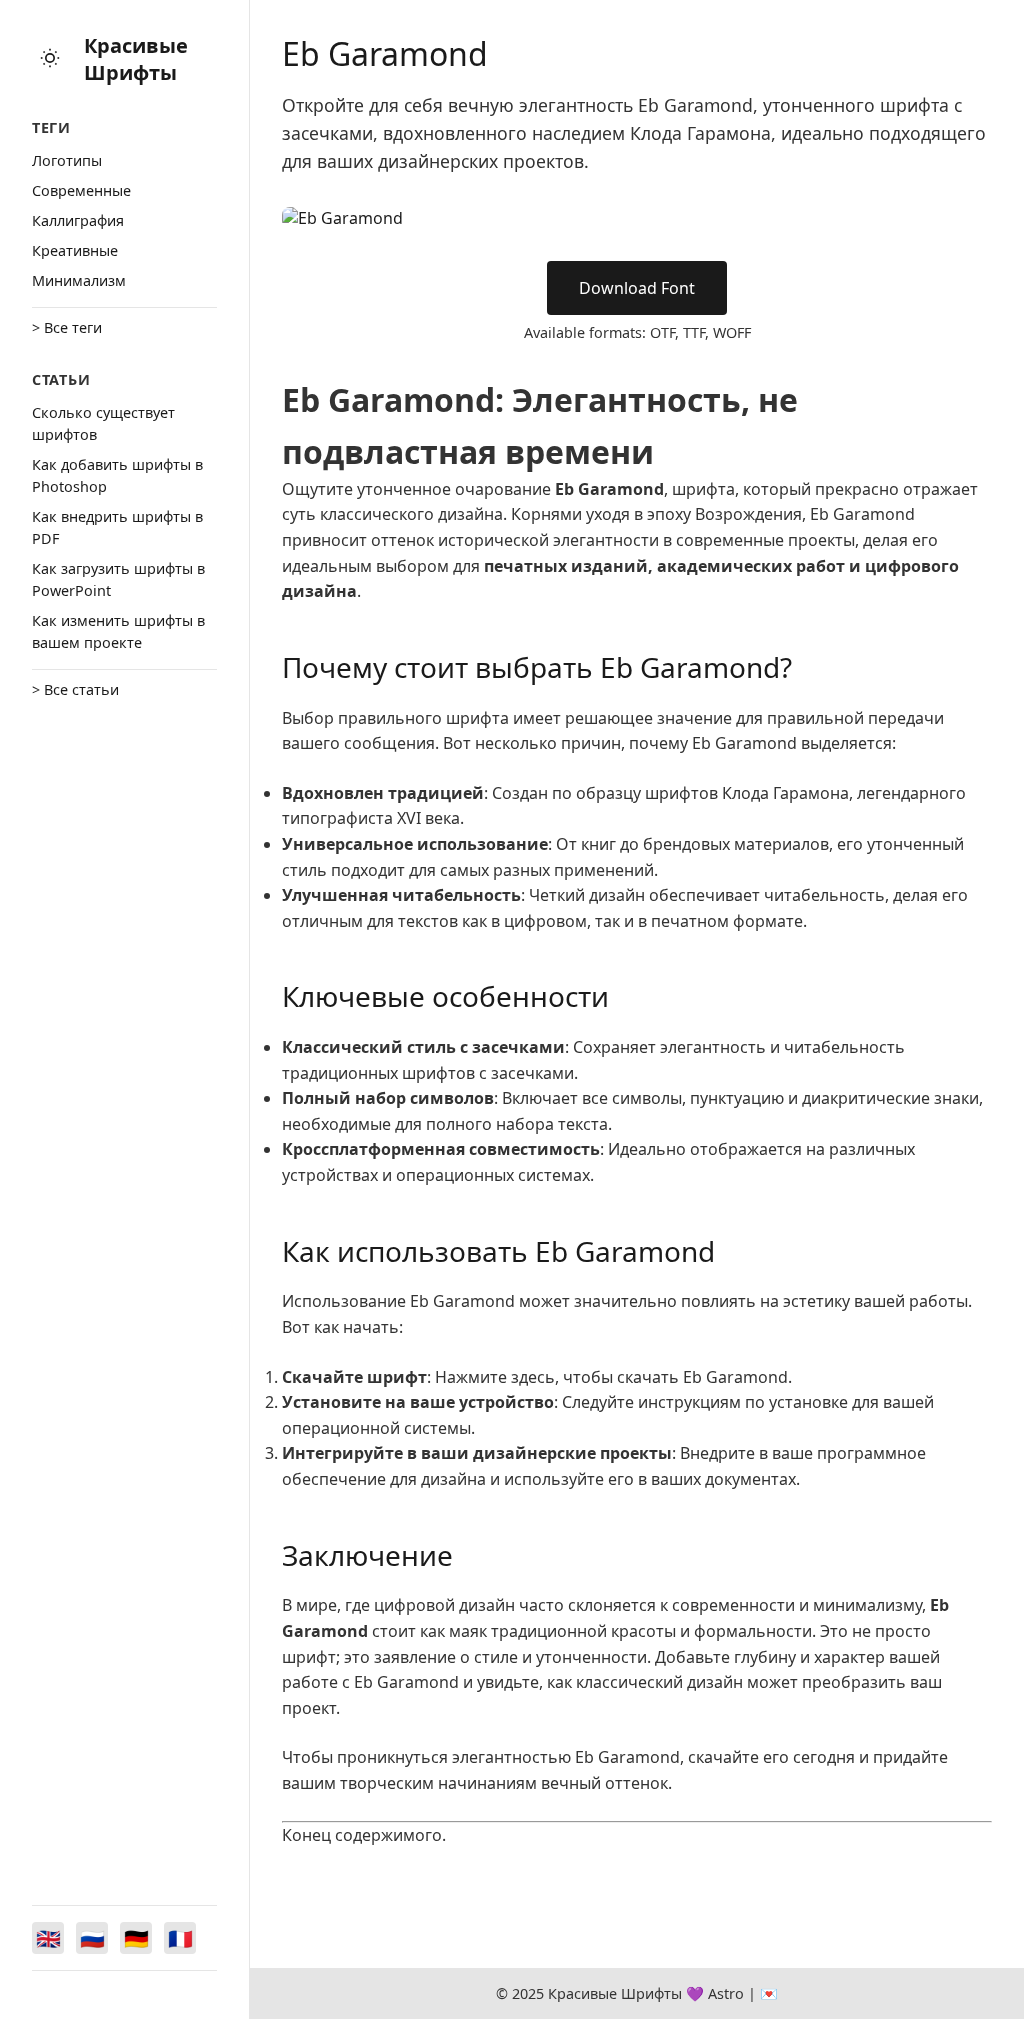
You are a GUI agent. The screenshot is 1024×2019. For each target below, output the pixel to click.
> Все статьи (75, 689)
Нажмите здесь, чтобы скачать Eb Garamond (611, 1377)
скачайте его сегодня (771, 1757)
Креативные (75, 250)
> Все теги (67, 327)
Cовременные (81, 190)
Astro (726, 1993)
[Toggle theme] (50, 59)
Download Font (637, 288)
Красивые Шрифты (136, 59)
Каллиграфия (78, 220)
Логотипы (67, 160)
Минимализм (79, 280)
